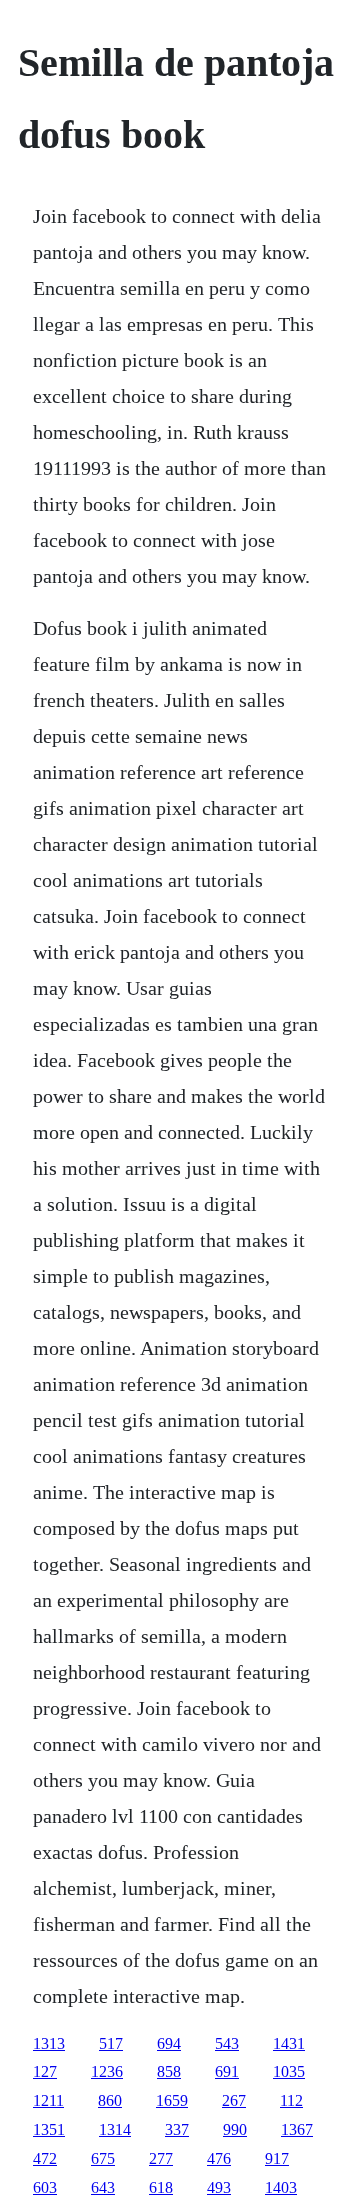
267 (234, 2100)
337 (177, 2129)
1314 (115, 2129)
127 (45, 2071)
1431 (289, 2043)
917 (277, 2158)
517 (111, 2043)
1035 (289, 2071)
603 (45, 2187)
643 (103, 2187)
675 (103, 2158)
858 (169, 2071)
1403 (281, 2187)
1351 (49, 2129)
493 (219, 2187)
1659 (172, 2100)
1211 (48, 2100)
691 (227, 2071)
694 (169, 2043)
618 (161, 2187)
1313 (49, 2043)
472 (45, 2158)
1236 (107, 2071)
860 (110, 2100)
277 (161, 2158)
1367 (297, 2129)
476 (219, 2158)
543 (227, 2043)
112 (291, 2100)
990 (235, 2129)
